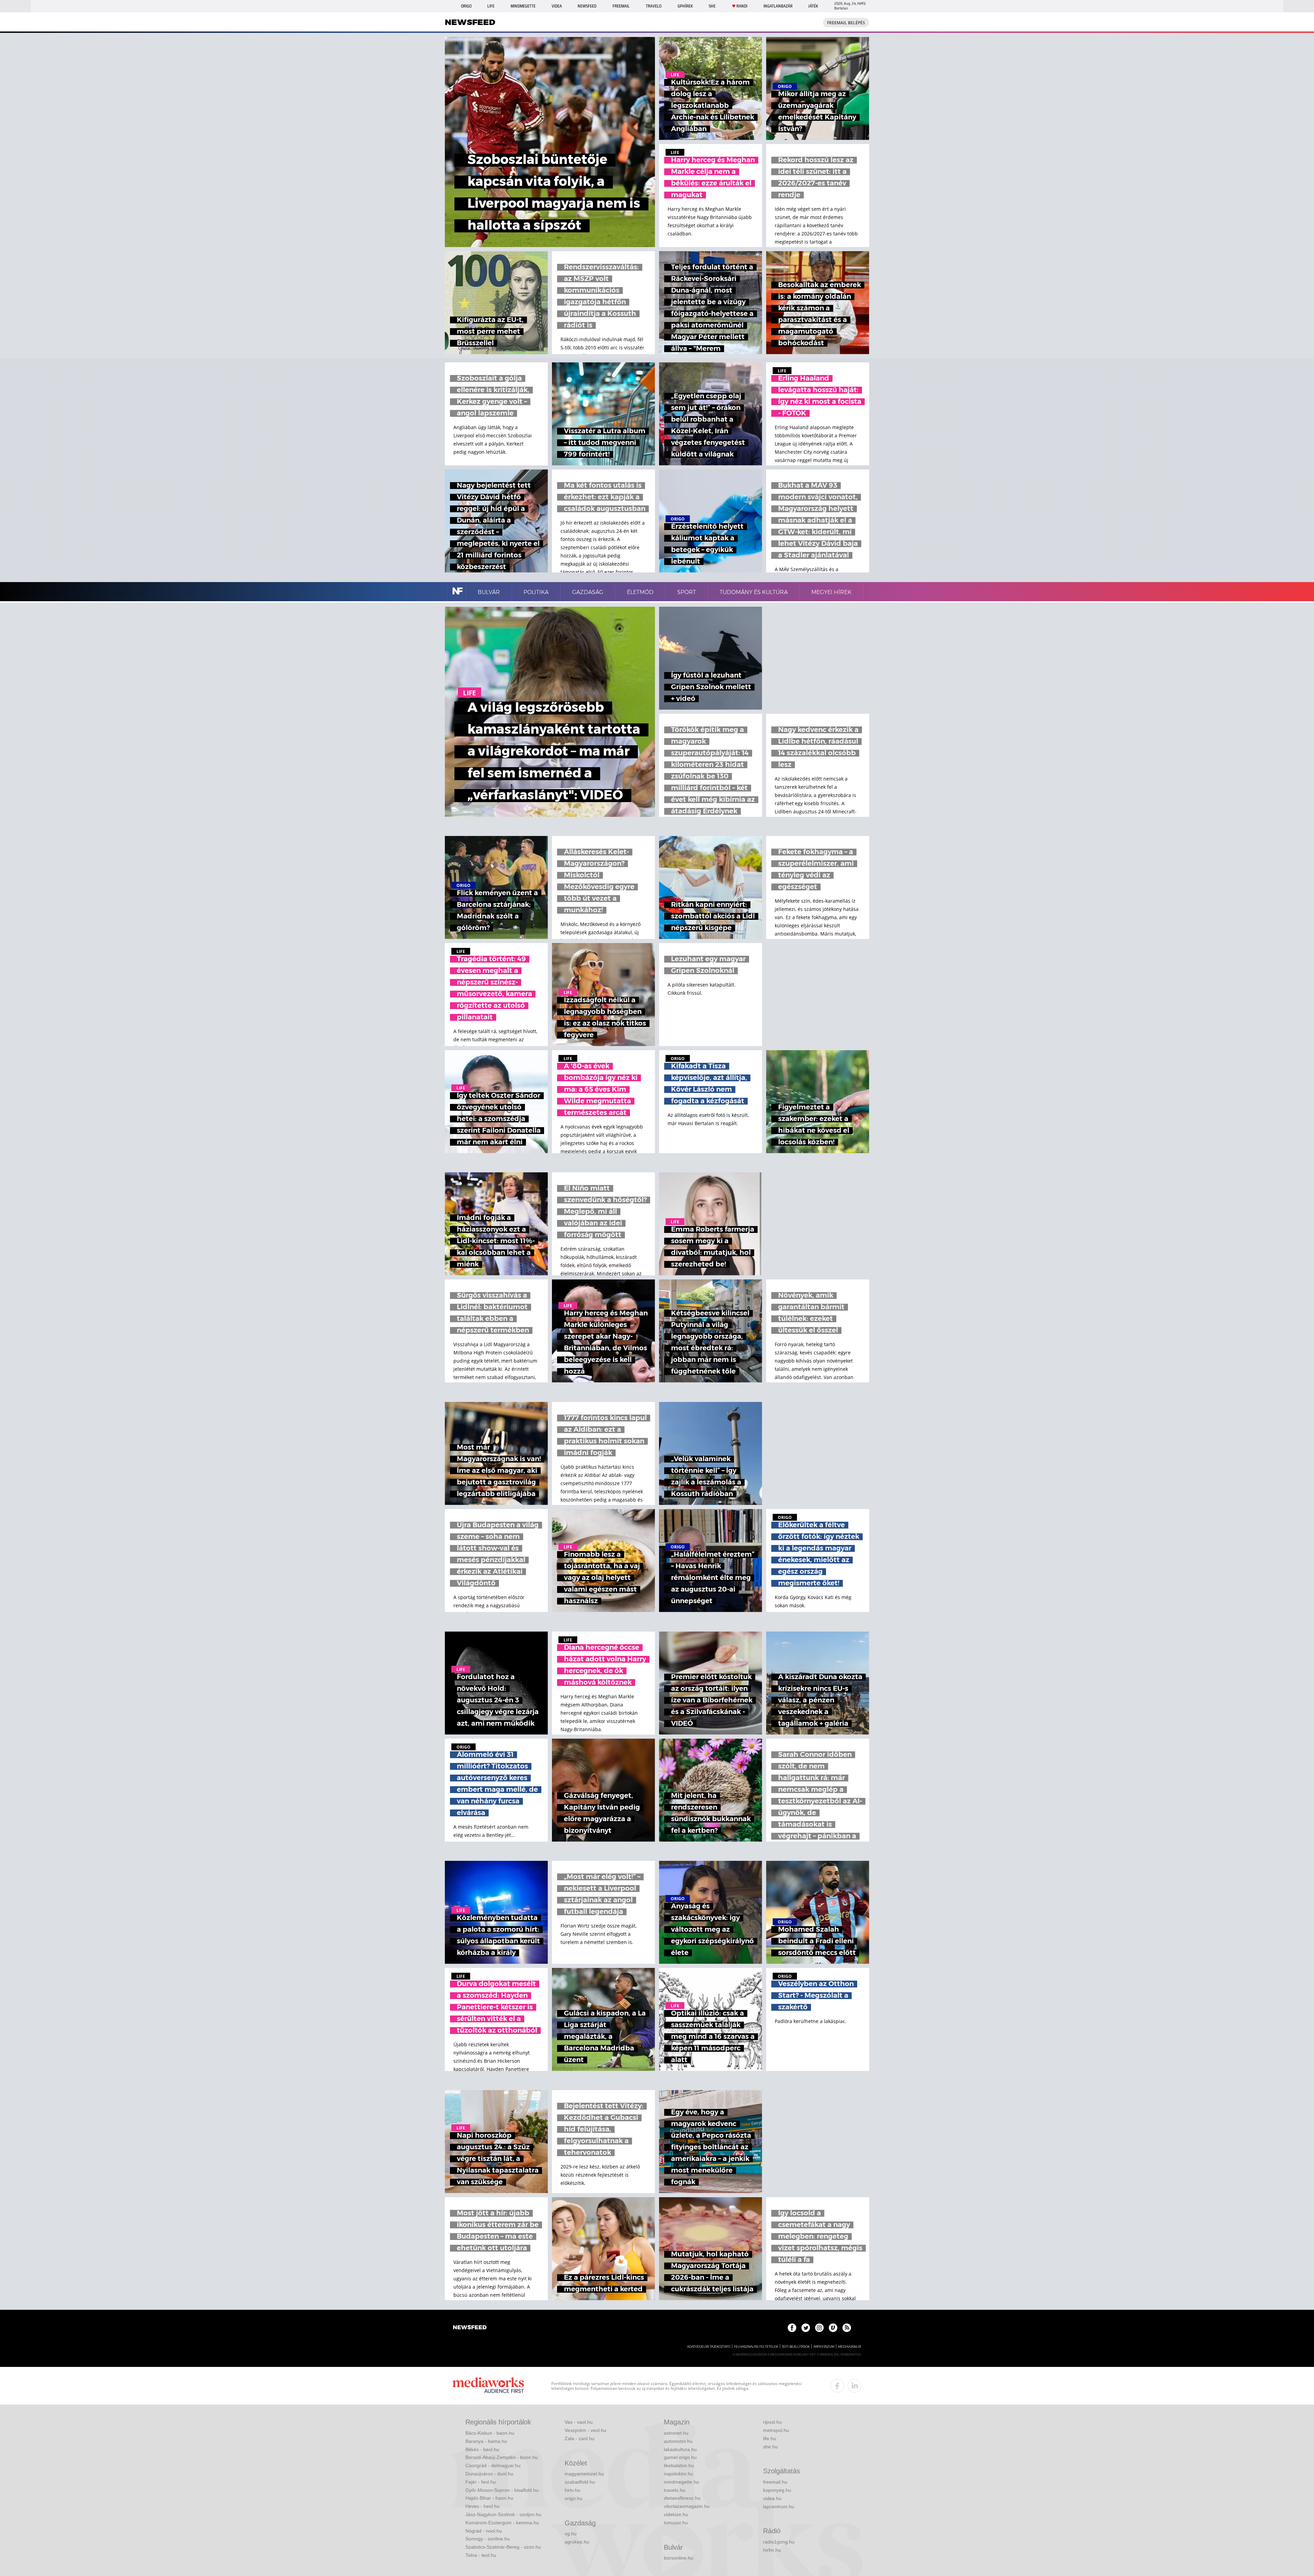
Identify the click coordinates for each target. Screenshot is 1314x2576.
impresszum (824, 2347)
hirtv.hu (572, 2490)
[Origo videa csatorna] (833, 2328)
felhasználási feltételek (756, 2347)
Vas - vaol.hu (579, 2422)
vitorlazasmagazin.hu (687, 2506)
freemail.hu (775, 2482)
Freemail (621, 6)
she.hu (770, 2447)
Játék (813, 6)
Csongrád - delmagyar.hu (493, 2465)
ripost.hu (772, 2422)
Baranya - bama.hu (486, 2441)
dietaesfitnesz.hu (682, 2498)
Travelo (654, 6)
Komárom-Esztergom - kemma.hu (502, 2523)
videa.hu (772, 2498)
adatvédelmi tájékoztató (709, 2347)
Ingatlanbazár (778, 6)
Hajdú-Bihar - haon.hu (489, 2498)
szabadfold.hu (580, 2482)
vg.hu (571, 2534)
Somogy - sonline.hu (488, 2539)
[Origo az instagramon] (819, 2328)
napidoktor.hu (679, 2474)
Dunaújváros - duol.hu (489, 2474)
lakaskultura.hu (680, 2449)
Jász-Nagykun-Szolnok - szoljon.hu (503, 2514)
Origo (466, 6)
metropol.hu (776, 2430)
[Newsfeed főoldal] (470, 2328)
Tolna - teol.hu (481, 2555)
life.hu (770, 2438)
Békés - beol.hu (482, 2449)
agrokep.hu (577, 2542)
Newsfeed (587, 6)
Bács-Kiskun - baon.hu (490, 2433)
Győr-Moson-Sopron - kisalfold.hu (502, 2490)
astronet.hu (676, 2433)
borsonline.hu (679, 2558)
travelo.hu (675, 2490)
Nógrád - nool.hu (484, 2531)
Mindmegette (523, 6)
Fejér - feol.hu (481, 2482)
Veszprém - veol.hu (585, 2430)
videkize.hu (676, 2514)
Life (491, 6)
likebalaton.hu (679, 2465)
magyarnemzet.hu (584, 2474)
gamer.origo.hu (680, 2457)
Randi (742, 6)
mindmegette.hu (681, 2482)
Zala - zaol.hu (579, 2438)
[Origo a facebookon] (792, 2328)
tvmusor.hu (676, 2523)
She (712, 6)
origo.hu (574, 2498)
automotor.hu (678, 2441)
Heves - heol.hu (482, 2506)
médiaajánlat (850, 2347)
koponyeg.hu (777, 2490)
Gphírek (685, 6)
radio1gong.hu (779, 2542)
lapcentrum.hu (779, 2507)
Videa (557, 6)
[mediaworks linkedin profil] (854, 2386)
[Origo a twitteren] (806, 2328)
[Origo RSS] (847, 2328)
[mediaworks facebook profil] (837, 2386)
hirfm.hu (772, 2550)
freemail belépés (846, 23)
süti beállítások (796, 2347)
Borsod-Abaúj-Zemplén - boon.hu (502, 2457)
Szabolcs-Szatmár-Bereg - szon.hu (503, 2547)
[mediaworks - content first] (488, 2386)
